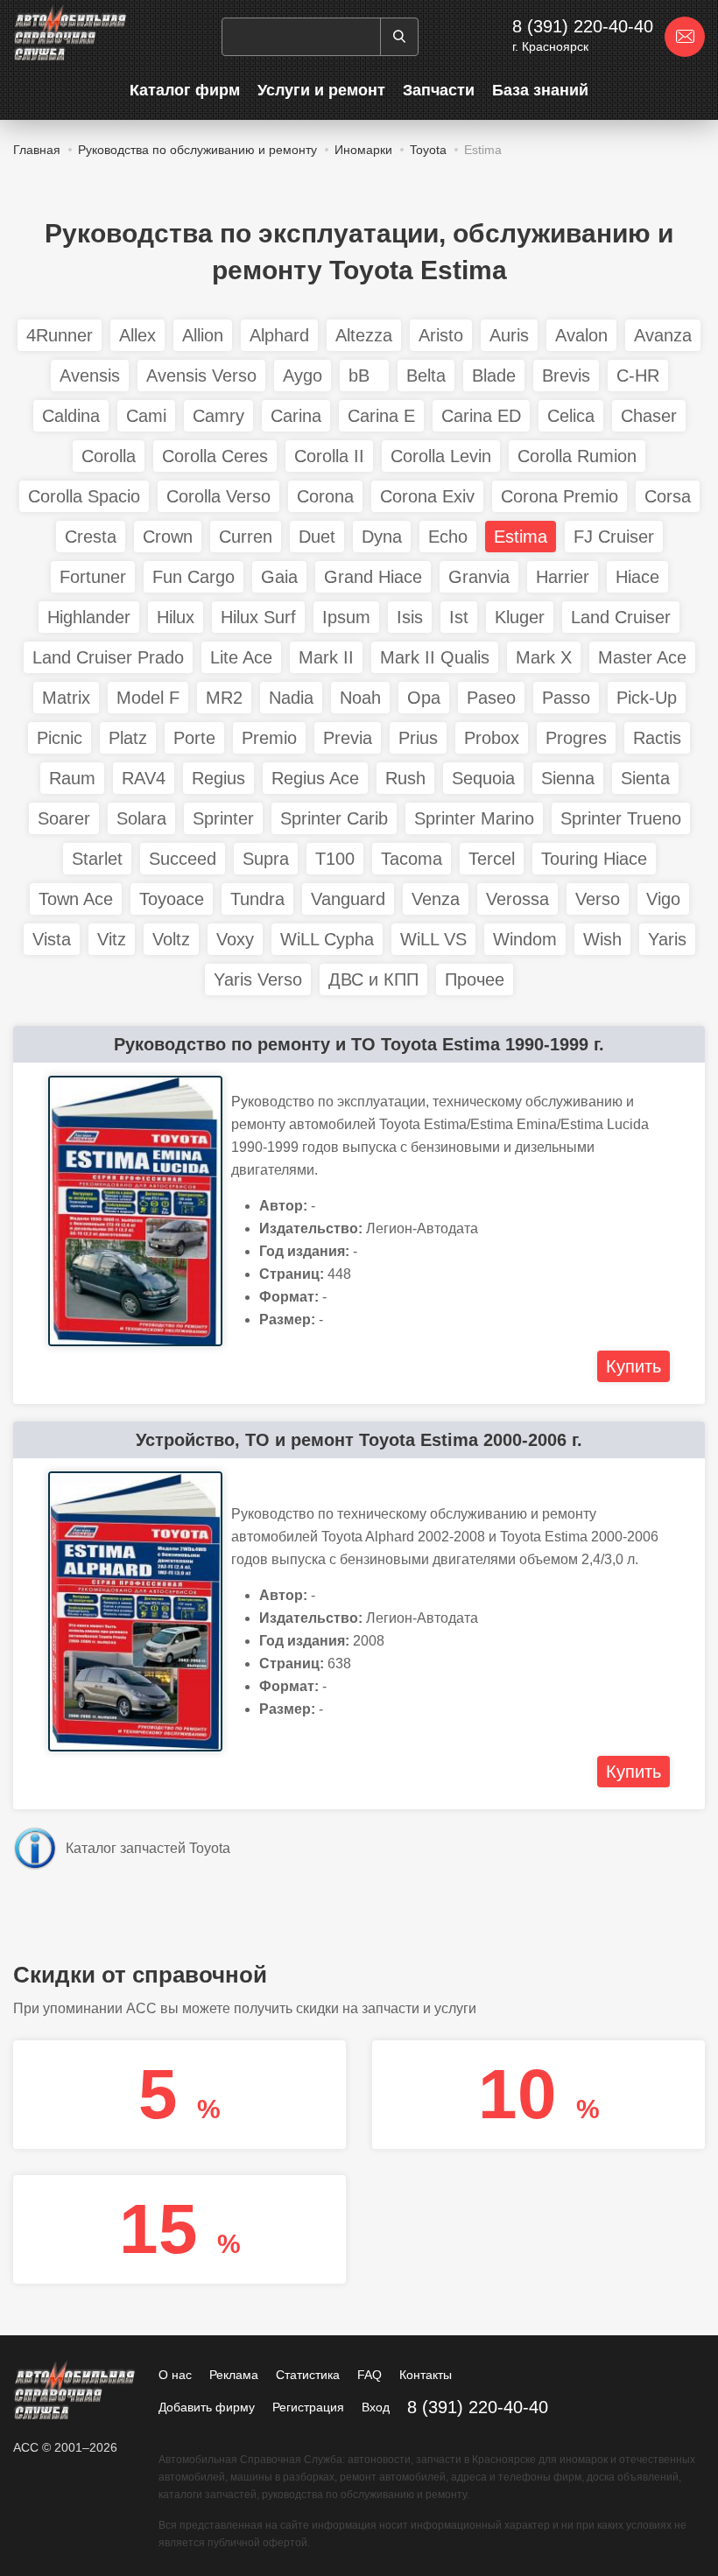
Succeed (183, 859)
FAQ (370, 2375)
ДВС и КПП (373, 979)
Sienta (645, 778)
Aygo (303, 376)
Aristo (441, 335)
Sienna (568, 778)
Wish (602, 939)
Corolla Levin (441, 456)
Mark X (544, 657)
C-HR (638, 376)
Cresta (91, 537)
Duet (317, 537)
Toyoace (172, 899)
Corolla (109, 456)
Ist (459, 617)
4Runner (60, 335)
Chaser (649, 416)
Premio (269, 738)
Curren (246, 537)
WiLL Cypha (327, 939)
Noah (360, 698)
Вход (376, 2407)
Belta (426, 376)
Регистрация (308, 2407)
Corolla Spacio (84, 496)
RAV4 (144, 778)
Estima (521, 537)
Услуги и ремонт (321, 90)
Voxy (235, 939)
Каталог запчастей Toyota (148, 1848)
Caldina (71, 416)
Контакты (426, 2375)
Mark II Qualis (435, 657)
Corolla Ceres (215, 456)
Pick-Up (647, 698)
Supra (266, 859)
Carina (296, 416)
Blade (494, 376)
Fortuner (93, 577)
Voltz (171, 939)
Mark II (326, 657)
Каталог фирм (185, 90)
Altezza (364, 335)
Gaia (279, 577)
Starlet (97, 859)
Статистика (308, 2375)
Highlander (89, 617)
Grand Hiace (373, 577)
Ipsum (346, 617)
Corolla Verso (218, 496)
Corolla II (329, 456)
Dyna (382, 537)
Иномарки (363, 150)
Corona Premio (560, 496)
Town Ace (76, 899)
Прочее (475, 979)
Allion (203, 335)
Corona (325, 496)
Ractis (657, 738)
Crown (168, 537)
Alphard (279, 335)
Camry (218, 416)
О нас (175, 2375)
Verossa (517, 899)
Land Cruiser (621, 617)
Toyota (428, 150)
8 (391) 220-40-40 (583, 26)
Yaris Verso (258, 979)
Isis (410, 617)
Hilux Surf (258, 617)
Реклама (234, 2375)
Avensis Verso (201, 376)
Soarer (64, 818)
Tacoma (412, 859)
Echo (448, 537)
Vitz (112, 939)
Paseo (491, 698)
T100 (335, 859)
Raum (72, 778)
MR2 (224, 698)
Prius (418, 738)
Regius (218, 778)
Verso (598, 899)
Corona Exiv (427, 496)
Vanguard (348, 899)
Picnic (60, 738)
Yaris (667, 939)
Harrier (563, 577)
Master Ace (642, 657)
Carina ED (481, 416)
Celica (571, 416)
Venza (436, 899)
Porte (194, 738)
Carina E (381, 416)
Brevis (566, 376)
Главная (37, 150)
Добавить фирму (207, 2407)
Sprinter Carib (334, 818)
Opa (424, 698)
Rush (405, 778)
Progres (576, 738)
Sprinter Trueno (621, 818)
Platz (128, 738)
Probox (492, 738)
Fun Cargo (194, 577)
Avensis (90, 376)
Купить (634, 1366)
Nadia (291, 698)
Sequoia (483, 778)
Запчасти (439, 90)
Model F (148, 698)
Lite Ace (241, 657)
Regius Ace (315, 778)
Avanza (663, 335)
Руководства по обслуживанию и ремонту (197, 150)
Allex (137, 335)
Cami (146, 416)
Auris (509, 335)
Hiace (637, 577)
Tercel (492, 859)
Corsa (668, 496)
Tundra (257, 899)
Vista (52, 939)
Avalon (581, 335)
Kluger (520, 617)
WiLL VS (433, 939)
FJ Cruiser (614, 537)
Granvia (479, 577)
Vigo (663, 899)
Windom (525, 939)
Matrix (66, 698)
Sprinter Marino (474, 818)
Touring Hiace (594, 859)
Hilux (176, 617)
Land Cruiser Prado (108, 657)
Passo (566, 698)
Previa (348, 738)
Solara (141, 818)
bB (364, 376)
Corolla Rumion (577, 456)
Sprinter (223, 818)
